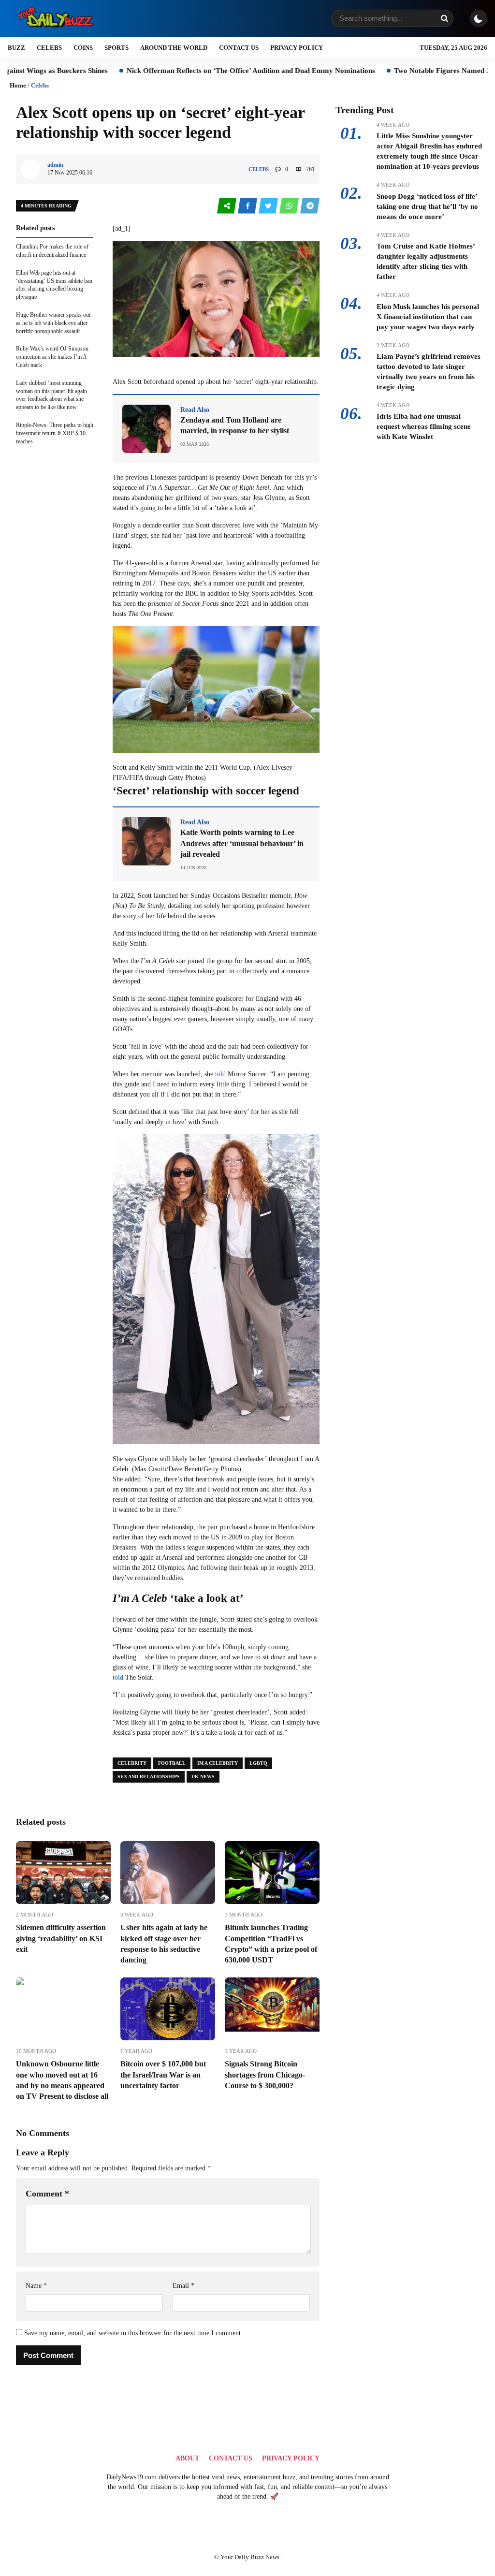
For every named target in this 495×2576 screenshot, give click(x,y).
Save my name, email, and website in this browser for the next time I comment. (133, 2333)
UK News (203, 1777)
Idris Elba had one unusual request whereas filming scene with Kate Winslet (424, 426)
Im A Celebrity (218, 1763)
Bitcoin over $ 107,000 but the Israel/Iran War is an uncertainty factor (163, 2075)
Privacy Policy (297, 48)
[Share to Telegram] (310, 206)
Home (18, 85)
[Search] (444, 18)
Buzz (16, 48)
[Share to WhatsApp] (290, 206)
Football (172, 1763)
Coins (83, 48)
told (220, 1074)
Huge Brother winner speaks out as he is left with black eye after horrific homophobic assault (53, 323)
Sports (116, 48)
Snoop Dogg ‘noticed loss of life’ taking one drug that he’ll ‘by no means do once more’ (427, 206)
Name (36, 2286)
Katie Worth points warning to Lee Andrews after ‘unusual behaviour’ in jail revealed (242, 843)
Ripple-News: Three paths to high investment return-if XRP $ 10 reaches (55, 433)
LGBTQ (258, 1763)
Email (183, 2286)
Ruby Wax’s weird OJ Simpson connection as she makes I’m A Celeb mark (52, 357)
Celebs (49, 48)
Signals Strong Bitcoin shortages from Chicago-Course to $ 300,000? (265, 2075)
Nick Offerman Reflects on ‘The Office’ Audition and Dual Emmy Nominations (184, 71)
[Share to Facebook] (248, 206)
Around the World (174, 48)
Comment (47, 2194)
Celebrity (132, 1763)
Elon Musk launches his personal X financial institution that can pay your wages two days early (428, 317)
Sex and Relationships (149, 1777)
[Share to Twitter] (269, 206)
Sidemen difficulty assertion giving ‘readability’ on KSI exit (61, 1938)
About (187, 2458)
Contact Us (239, 48)
